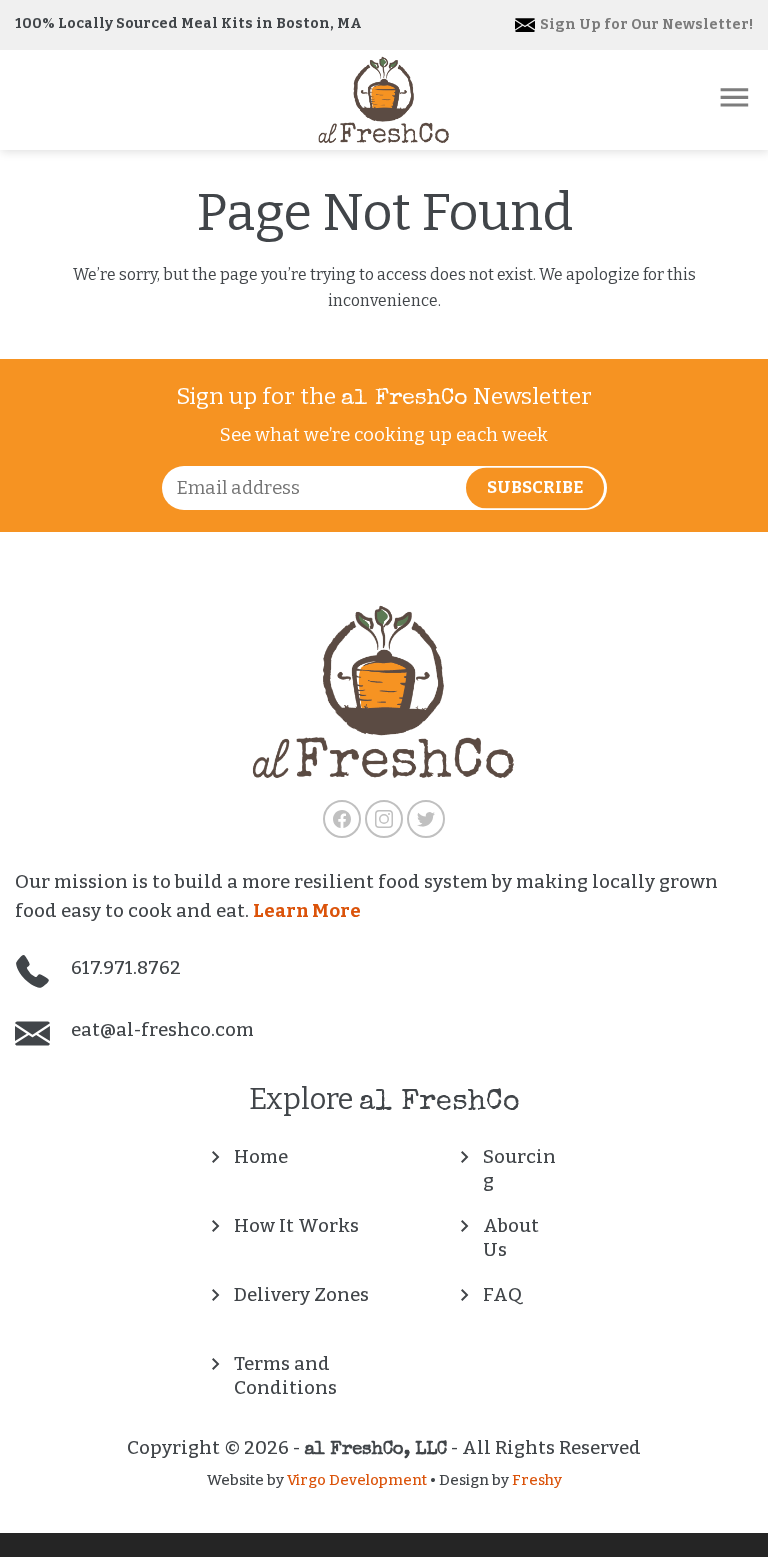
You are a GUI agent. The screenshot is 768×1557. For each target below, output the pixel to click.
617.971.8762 (124, 968)
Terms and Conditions (285, 1376)
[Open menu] (734, 97)
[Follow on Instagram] (384, 819)
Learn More (307, 911)
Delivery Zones (301, 1295)
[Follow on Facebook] (342, 819)
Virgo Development (357, 1480)
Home (261, 1157)
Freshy (537, 1480)
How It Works (296, 1226)
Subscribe (535, 487)
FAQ (502, 1295)
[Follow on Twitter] (426, 819)
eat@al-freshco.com (160, 1030)
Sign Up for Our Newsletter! (645, 24)
